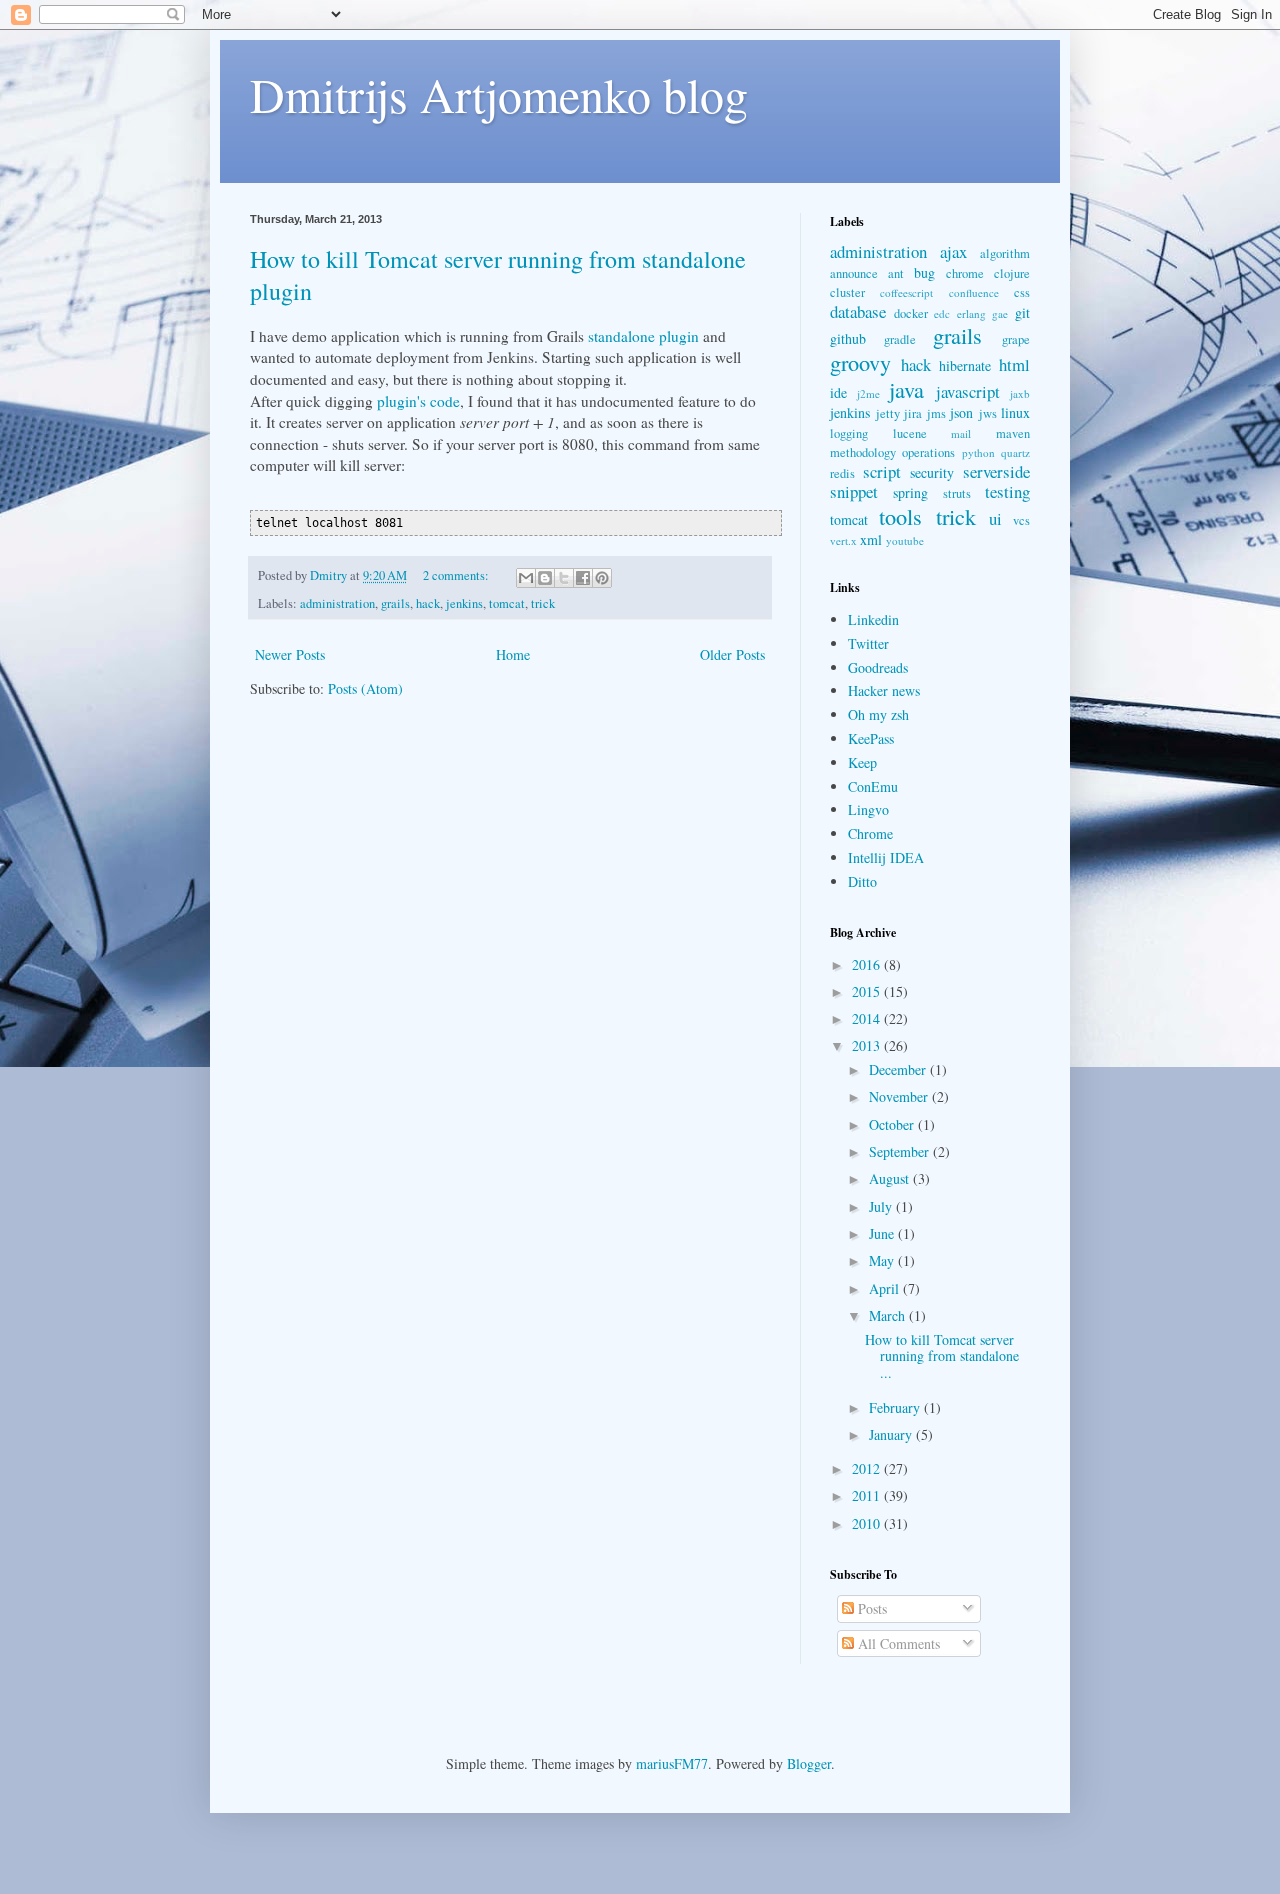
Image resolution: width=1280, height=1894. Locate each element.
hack (428, 603)
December (899, 1069)
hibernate (965, 365)
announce (854, 273)
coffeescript (906, 292)
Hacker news (884, 690)
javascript (968, 391)
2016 (868, 964)
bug (924, 272)
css (1022, 292)
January (892, 1434)
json (961, 412)
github (848, 338)
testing (1007, 491)
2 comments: (457, 575)
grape (1016, 339)
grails (395, 603)
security (932, 472)
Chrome (870, 833)
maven (1013, 433)
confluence (974, 292)
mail (961, 433)
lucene (910, 433)
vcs (1021, 520)
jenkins (464, 603)
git (1022, 312)
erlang (971, 313)
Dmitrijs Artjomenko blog (499, 94)
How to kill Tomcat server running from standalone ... (942, 1356)
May (883, 1260)
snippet (854, 491)
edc (942, 313)
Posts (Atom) (365, 688)
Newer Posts (290, 654)
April (886, 1288)
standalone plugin (643, 336)
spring (910, 492)
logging (849, 433)
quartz (1015, 452)
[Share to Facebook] (583, 578)
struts (957, 493)
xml (871, 539)
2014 (868, 1018)
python (978, 452)
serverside (996, 471)
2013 (868, 1045)
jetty (888, 413)
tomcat (507, 603)
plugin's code (418, 401)
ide (838, 392)
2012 (868, 1468)
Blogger (809, 1763)
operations (928, 452)
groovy (860, 362)
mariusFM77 (672, 1763)
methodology (863, 452)
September (901, 1151)
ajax (953, 251)
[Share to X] (564, 578)
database (858, 311)
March (889, 1315)
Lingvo (868, 809)
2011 (868, 1495)
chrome (965, 273)
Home (513, 654)
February (896, 1407)
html (1014, 364)
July (882, 1206)
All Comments (897, 1643)
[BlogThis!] (545, 578)
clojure (1012, 273)
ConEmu (873, 786)
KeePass (871, 738)
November (900, 1096)
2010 (868, 1523)
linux (1015, 412)
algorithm (1005, 253)
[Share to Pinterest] (602, 578)
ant (896, 273)
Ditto (862, 881)
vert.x (843, 540)
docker (911, 313)
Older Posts (732, 654)
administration (337, 603)
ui (995, 518)
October (893, 1124)
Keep (862, 762)
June (883, 1233)
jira (913, 413)
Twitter (868, 643)
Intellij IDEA (886, 857)
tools (900, 516)
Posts (870, 1608)
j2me (868, 393)
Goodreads (878, 667)
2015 (868, 991)
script (882, 471)
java (906, 389)
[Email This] (526, 578)
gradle (900, 339)
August (891, 1178)
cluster (847, 292)
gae (1000, 313)
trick (543, 603)
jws (988, 413)
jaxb (1020, 393)
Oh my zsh (878, 714)
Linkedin (873, 619)
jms (936, 413)
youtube (905, 540)
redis (842, 473)
